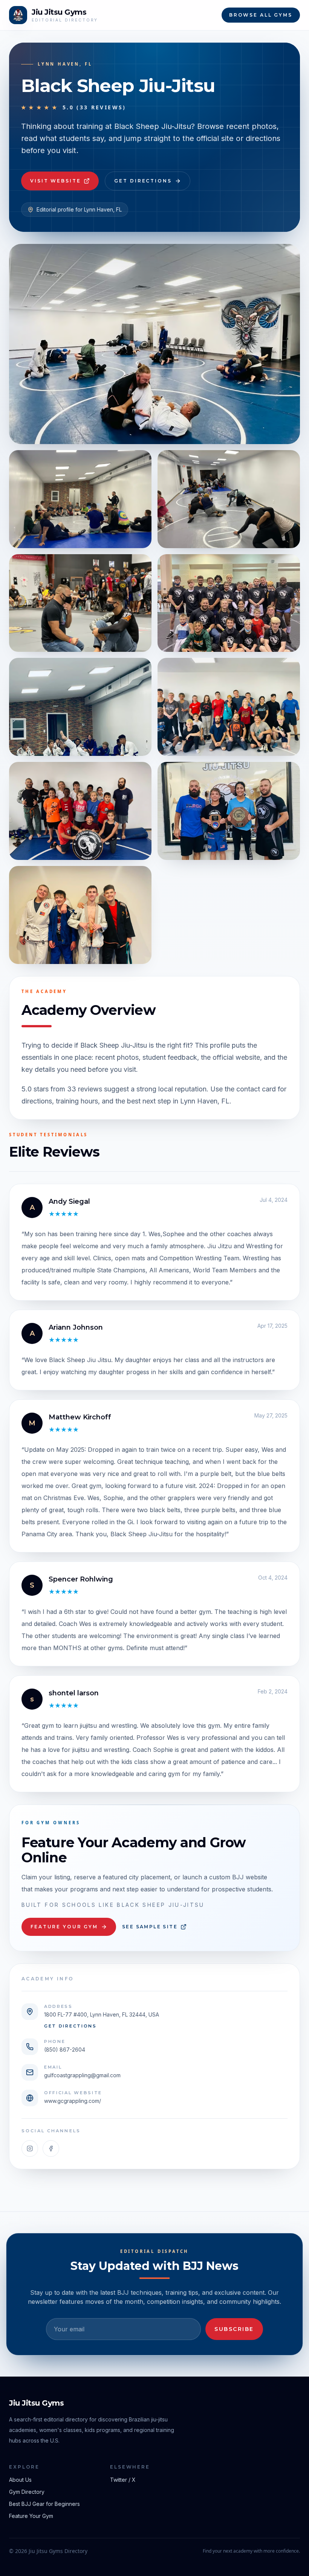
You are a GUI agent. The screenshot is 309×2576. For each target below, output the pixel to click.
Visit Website (55, 181)
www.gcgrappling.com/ (73, 2101)
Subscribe (234, 2329)
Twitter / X (123, 2480)
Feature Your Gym (64, 1927)
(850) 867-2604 (65, 2050)
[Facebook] (51, 2148)
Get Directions (143, 181)
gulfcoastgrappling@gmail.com (82, 2075)
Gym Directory (27, 2492)
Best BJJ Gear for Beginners (44, 2504)
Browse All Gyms (261, 15)
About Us (20, 2480)
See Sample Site (150, 1927)
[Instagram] (30, 2148)
